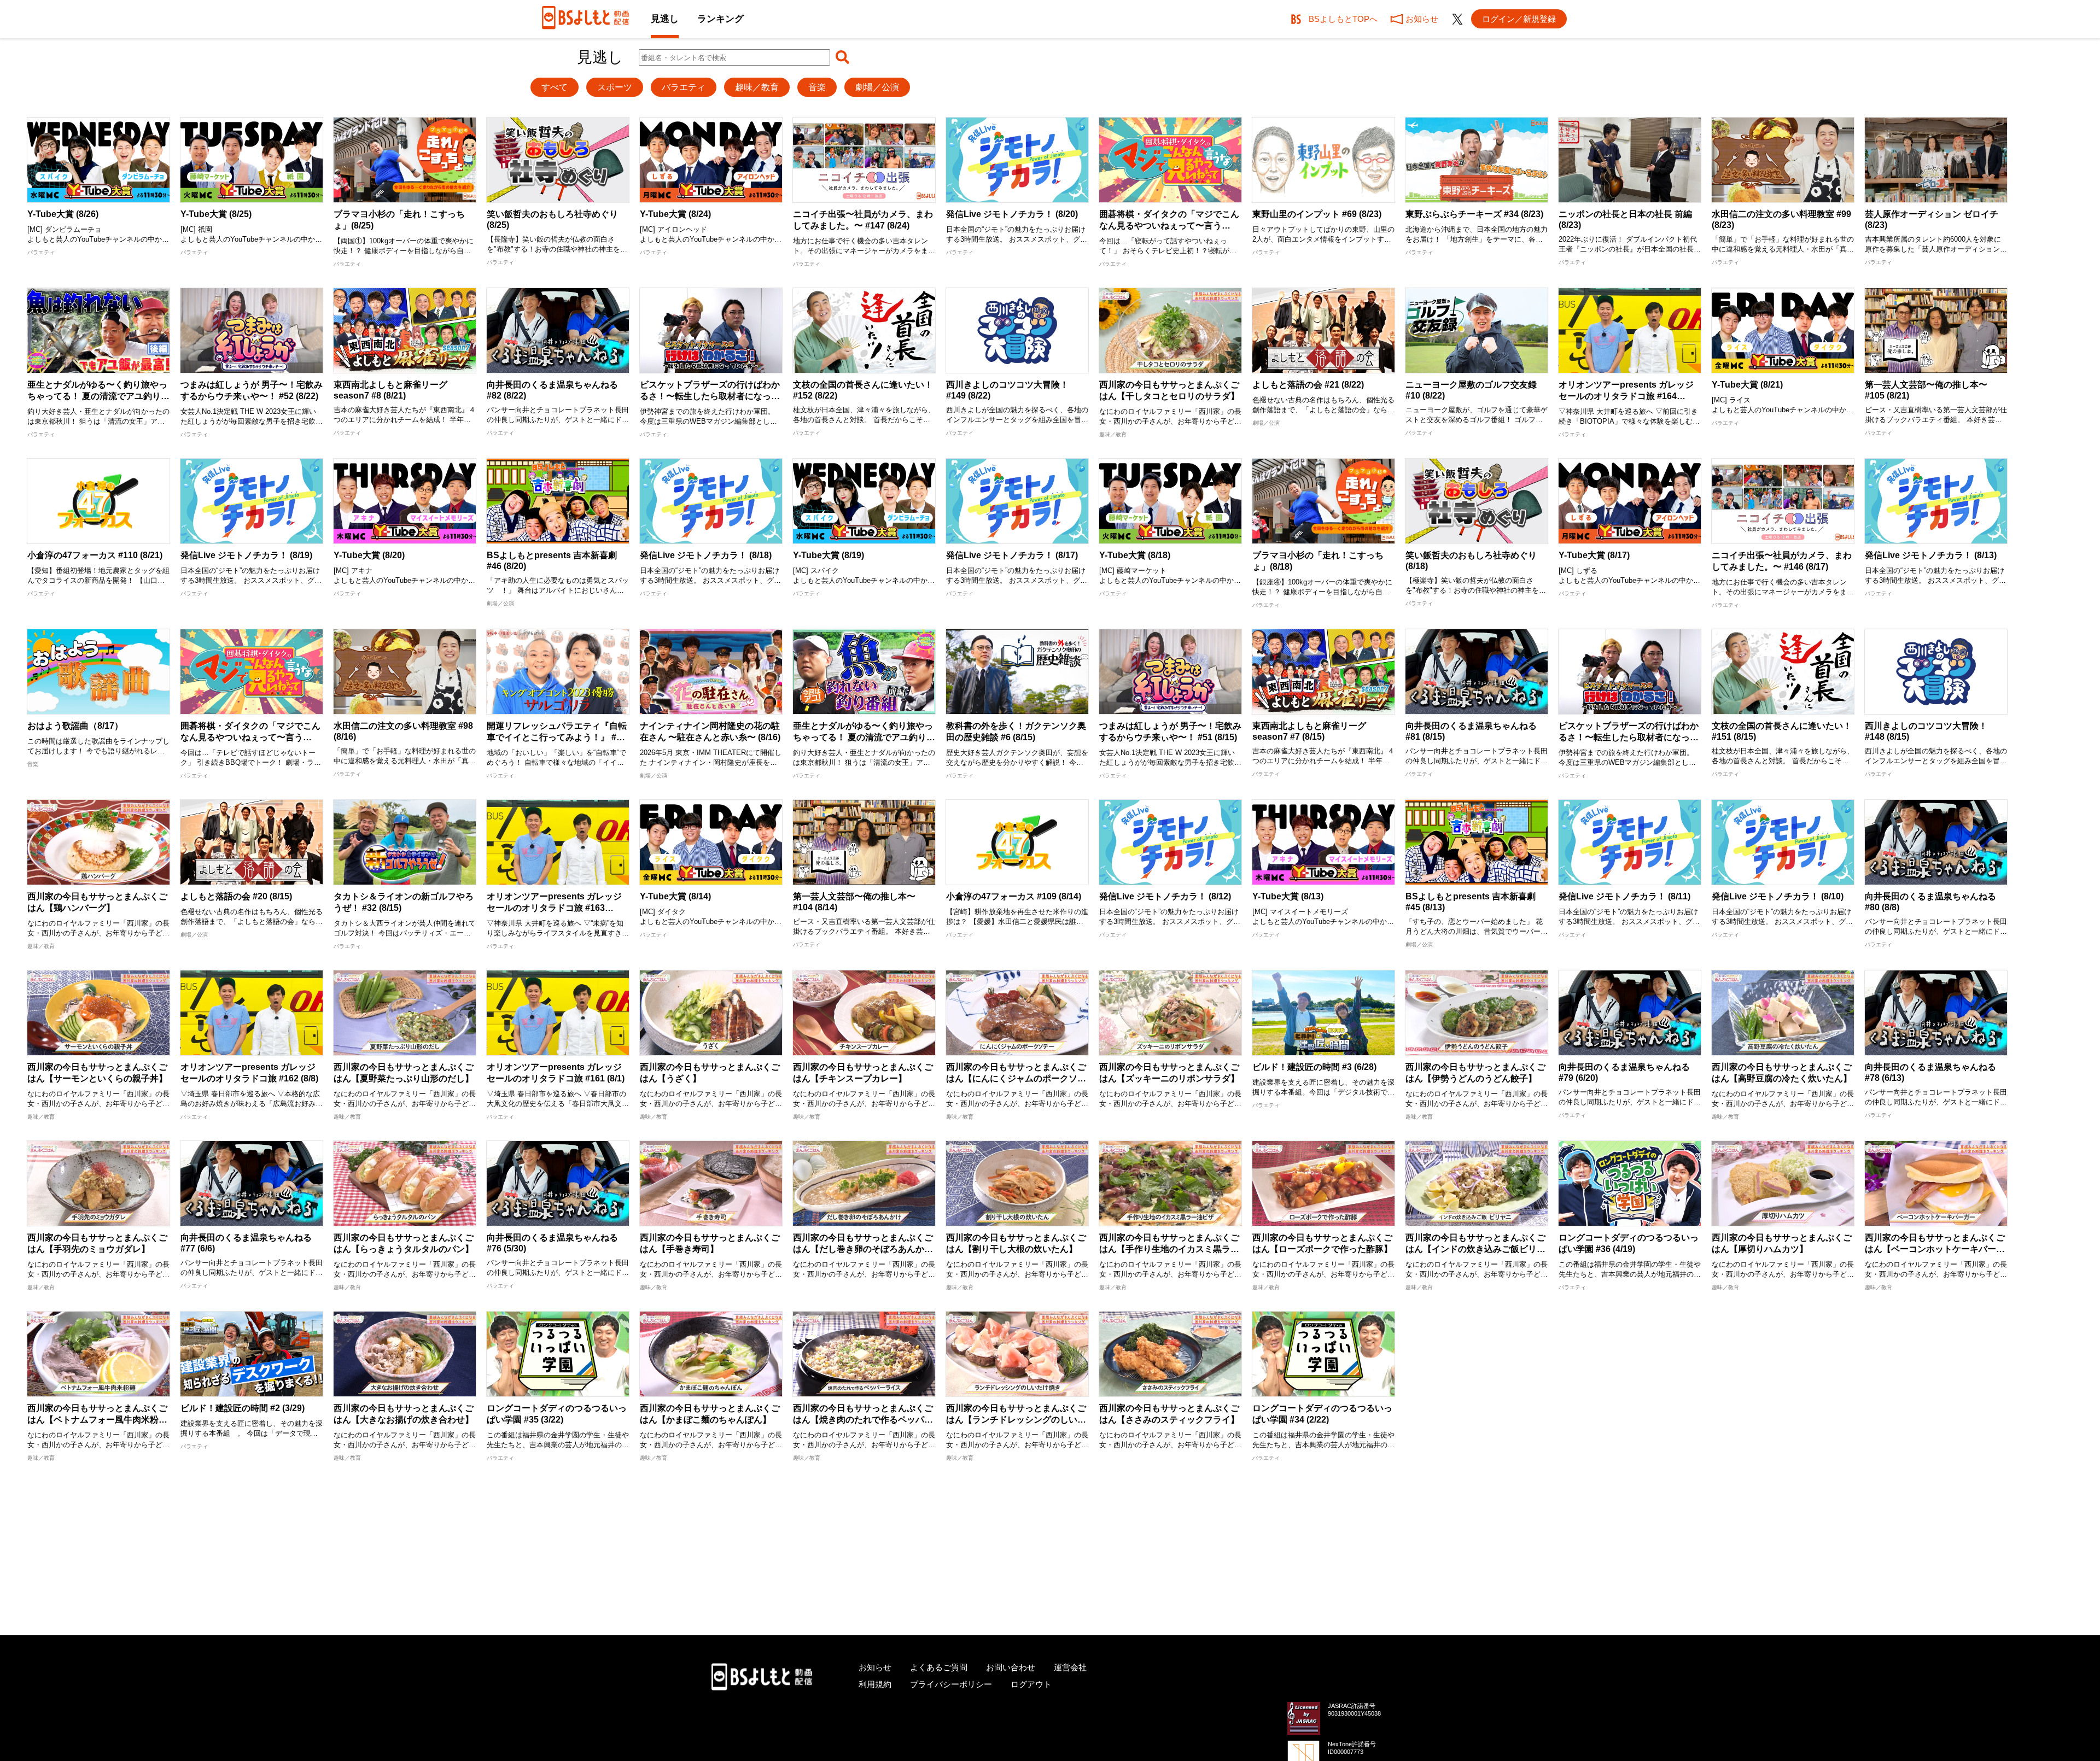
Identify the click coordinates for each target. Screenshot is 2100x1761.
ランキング (721, 19)
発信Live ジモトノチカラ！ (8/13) (1931, 555)
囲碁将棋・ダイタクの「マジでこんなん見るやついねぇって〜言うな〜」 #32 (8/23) (1169, 226)
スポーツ (615, 87)
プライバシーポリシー (951, 1684)
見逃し (665, 19)
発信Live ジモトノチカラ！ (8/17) (1012, 555)
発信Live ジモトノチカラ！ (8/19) (246, 555)
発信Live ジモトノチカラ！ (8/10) (1778, 896)
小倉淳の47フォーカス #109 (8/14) (1014, 896)
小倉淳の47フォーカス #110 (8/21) (95, 555)
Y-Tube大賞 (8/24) (675, 214)
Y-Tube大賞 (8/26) (63, 214)
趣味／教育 (757, 87)
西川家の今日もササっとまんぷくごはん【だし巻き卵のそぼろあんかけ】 (863, 1249)
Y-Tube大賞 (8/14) (675, 896)
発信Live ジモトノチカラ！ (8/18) (706, 555)
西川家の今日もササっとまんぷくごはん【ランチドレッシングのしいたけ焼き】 (1016, 1420)
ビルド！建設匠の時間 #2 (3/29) (243, 1408)
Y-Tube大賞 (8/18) (1135, 555)
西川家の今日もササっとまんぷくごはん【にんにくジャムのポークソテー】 (1016, 1078)
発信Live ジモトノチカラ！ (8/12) (1165, 896)
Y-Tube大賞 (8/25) (216, 214)
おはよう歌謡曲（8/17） (75, 726)
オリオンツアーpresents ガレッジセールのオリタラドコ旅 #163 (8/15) (554, 908)
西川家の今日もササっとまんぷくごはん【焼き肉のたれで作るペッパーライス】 (863, 1420)
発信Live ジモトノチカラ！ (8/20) (1012, 214)
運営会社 (1070, 1667)
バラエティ (684, 87)
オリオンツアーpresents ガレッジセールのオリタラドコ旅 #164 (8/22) (1626, 396)
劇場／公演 (877, 87)
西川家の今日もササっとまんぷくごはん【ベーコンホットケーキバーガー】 (1935, 1249)
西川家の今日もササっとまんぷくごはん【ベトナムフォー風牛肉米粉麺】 (97, 1420)
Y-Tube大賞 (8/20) (369, 555)
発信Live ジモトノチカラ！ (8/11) (1624, 896)
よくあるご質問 (939, 1667)
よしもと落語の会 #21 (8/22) (1308, 385)
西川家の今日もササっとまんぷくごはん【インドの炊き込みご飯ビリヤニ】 (1475, 1249)
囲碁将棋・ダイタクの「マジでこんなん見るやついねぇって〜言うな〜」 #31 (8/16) (250, 737)
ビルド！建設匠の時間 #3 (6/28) (1314, 1067)
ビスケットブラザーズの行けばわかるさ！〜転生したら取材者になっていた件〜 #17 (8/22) (710, 396)
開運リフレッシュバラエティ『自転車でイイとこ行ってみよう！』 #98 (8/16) (557, 737)
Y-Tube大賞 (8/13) (1288, 896)
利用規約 (875, 1684)
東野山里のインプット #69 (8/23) (1317, 214)
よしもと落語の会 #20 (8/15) (236, 896)
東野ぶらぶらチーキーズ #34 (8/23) (1474, 214)
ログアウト (1031, 1684)
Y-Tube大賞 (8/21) (1747, 385)
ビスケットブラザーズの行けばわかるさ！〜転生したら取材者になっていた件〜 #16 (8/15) (1629, 737)
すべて (555, 87)
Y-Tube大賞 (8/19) (829, 555)
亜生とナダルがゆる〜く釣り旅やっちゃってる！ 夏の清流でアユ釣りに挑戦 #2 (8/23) (98, 396)
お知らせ (875, 1667)
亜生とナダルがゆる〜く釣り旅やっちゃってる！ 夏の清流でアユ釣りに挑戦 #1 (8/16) (864, 737)
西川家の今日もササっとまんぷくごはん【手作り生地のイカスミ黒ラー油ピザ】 (1169, 1249)
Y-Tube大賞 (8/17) (1594, 555)
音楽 (817, 87)
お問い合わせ (1011, 1667)
